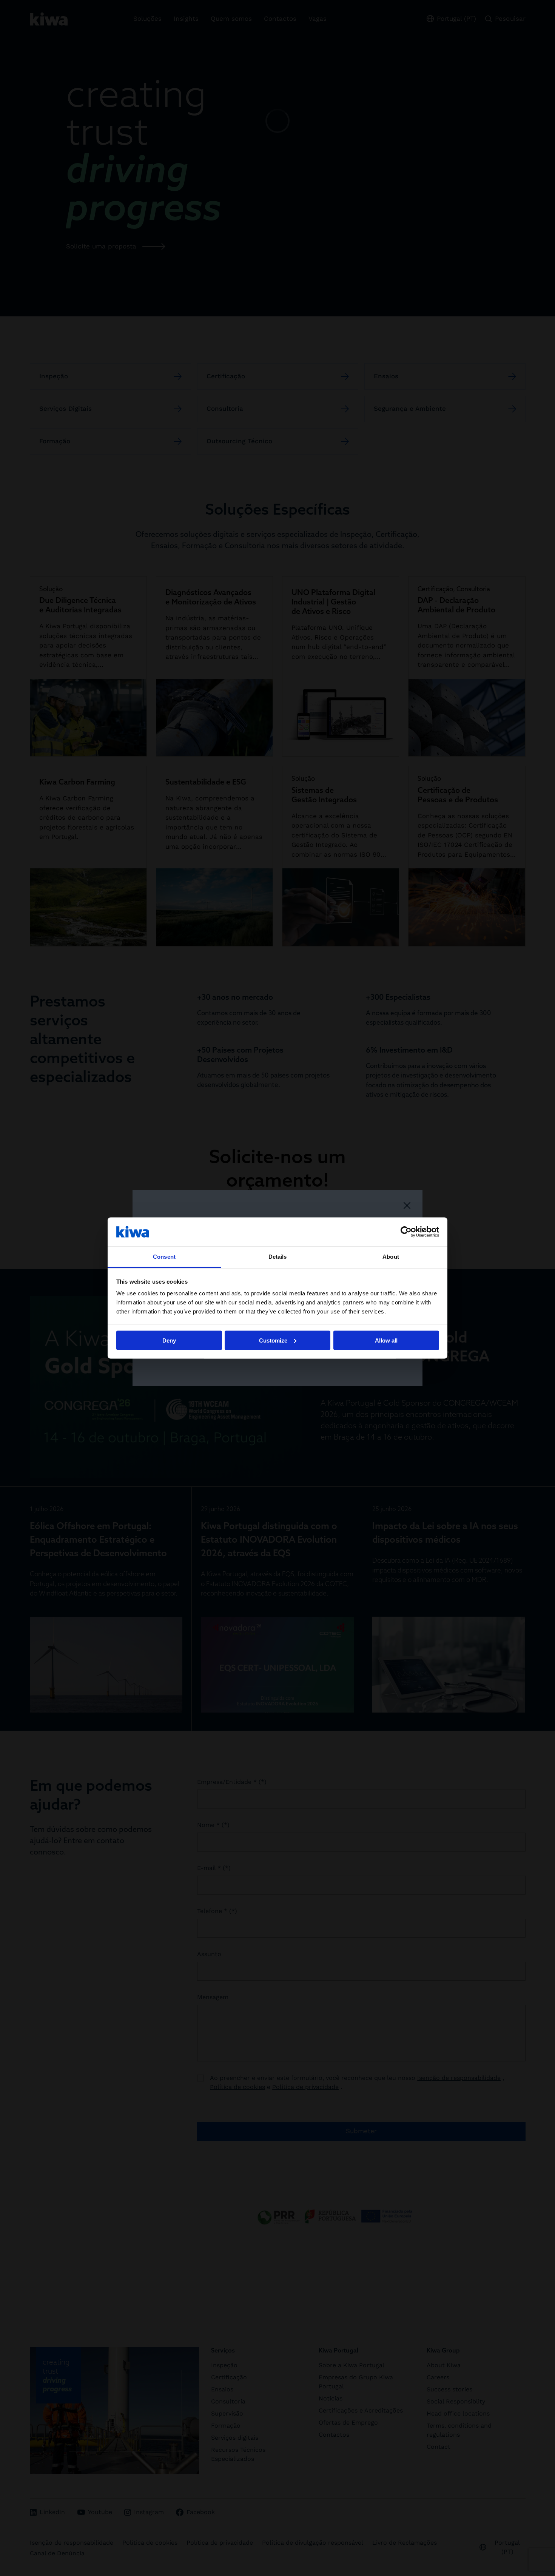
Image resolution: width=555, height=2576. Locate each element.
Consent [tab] (164, 1257)
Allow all (386, 1340)
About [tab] (391, 1257)
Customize (273, 1340)
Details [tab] (278, 1257)
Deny (169, 1340)
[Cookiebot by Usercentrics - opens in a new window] (406, 1232)
